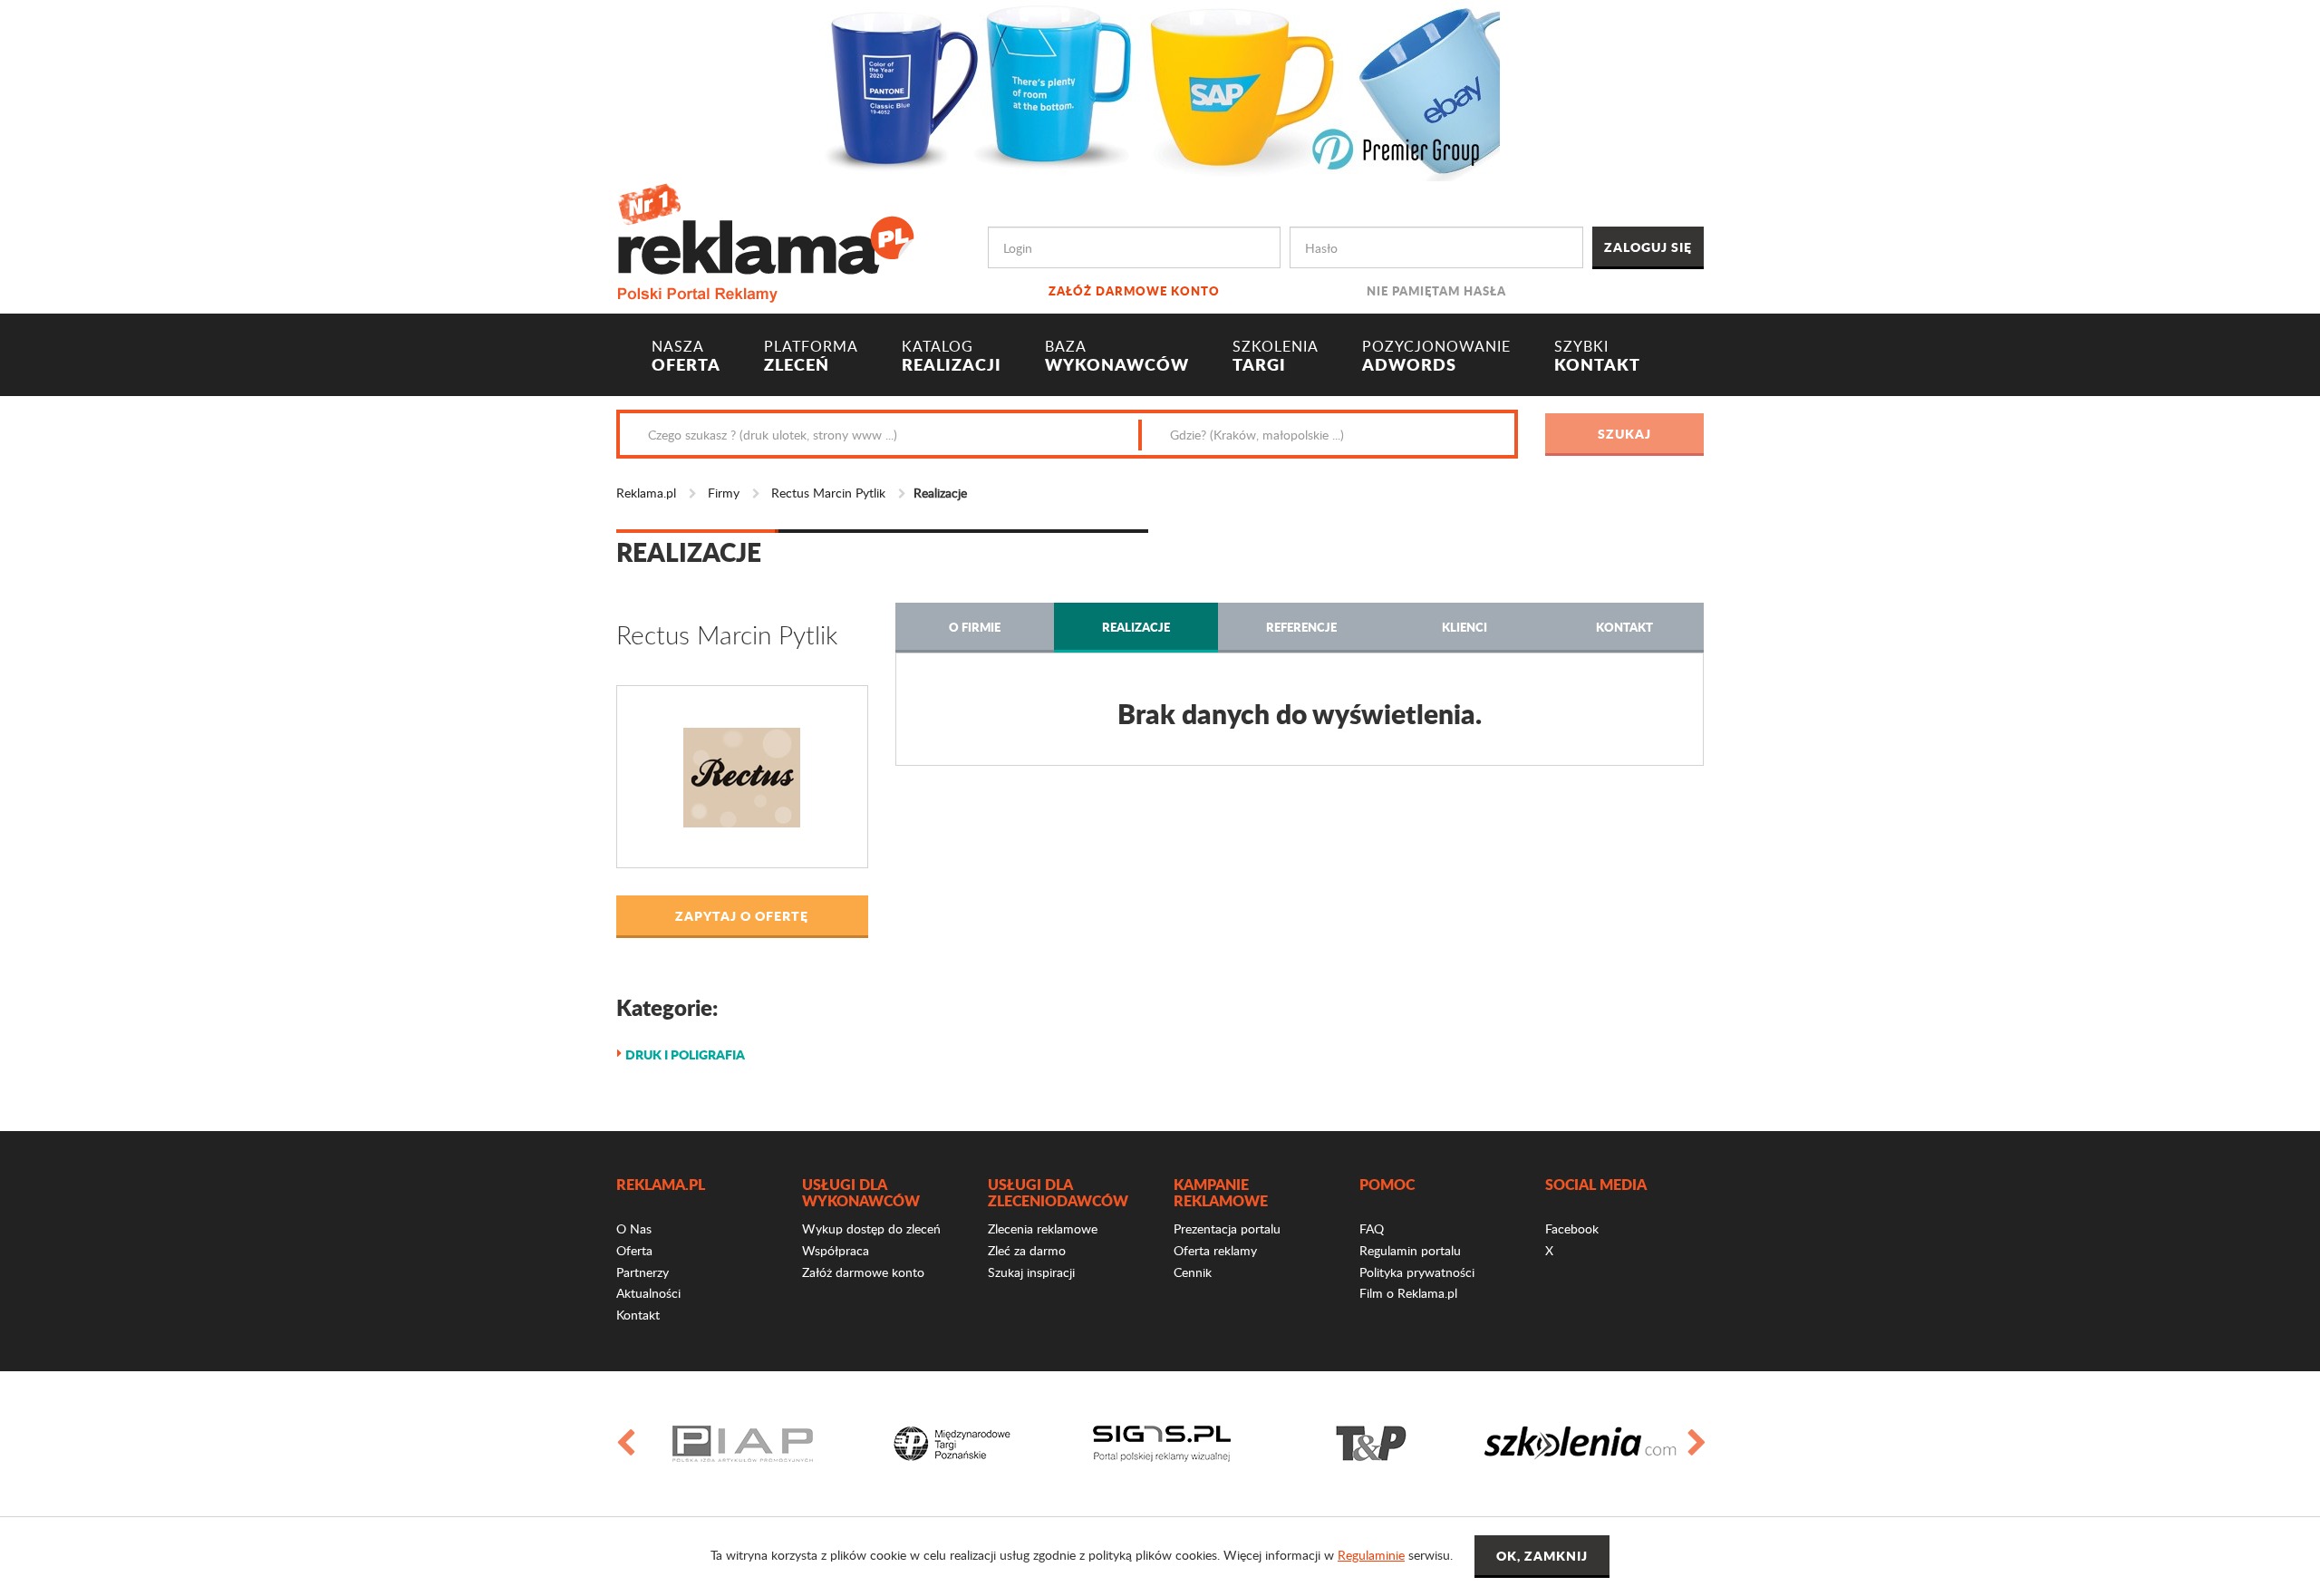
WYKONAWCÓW (1117, 356)
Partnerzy (643, 1272)
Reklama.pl (646, 493)
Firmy (724, 493)
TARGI (1276, 356)
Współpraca (836, 1250)
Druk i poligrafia (685, 1054)
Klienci (1464, 627)
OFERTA (686, 356)
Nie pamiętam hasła (1436, 290)
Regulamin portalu (1410, 1250)
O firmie (975, 627)
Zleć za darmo (1027, 1250)
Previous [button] (624, 1444)
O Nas (634, 1228)
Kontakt (1624, 627)
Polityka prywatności (1417, 1272)
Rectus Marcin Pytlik (828, 493)
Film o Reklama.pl (1408, 1293)
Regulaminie (1371, 1555)
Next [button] (1696, 1444)
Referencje (1301, 627)
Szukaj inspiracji (1031, 1272)
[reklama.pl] (765, 240)
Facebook (1572, 1228)
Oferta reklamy (1215, 1250)
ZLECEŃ (811, 356)
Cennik (1193, 1272)
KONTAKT (1597, 356)
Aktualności (648, 1293)
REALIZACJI (952, 356)
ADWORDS (1436, 356)
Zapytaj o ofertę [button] (742, 915)
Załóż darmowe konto (1134, 290)
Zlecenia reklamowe (1043, 1228)
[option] (743, 1444)
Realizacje (1136, 627)
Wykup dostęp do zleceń (871, 1228)
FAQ (1372, 1228)
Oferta (634, 1250)
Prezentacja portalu (1227, 1228)
